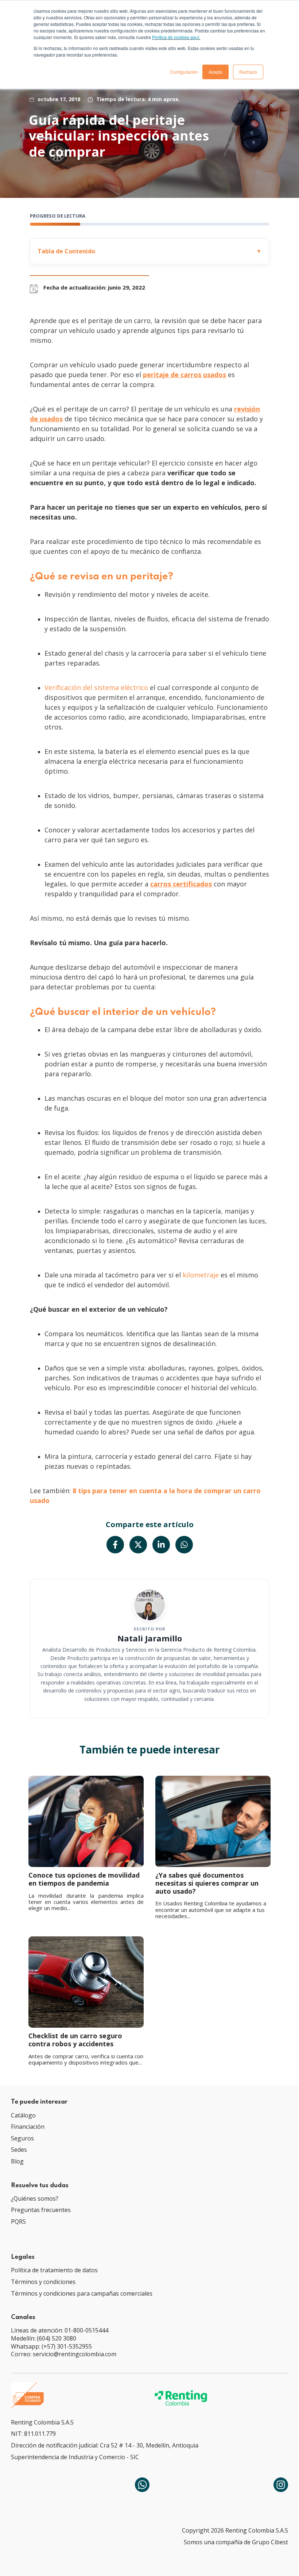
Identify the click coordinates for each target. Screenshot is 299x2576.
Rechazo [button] (248, 72)
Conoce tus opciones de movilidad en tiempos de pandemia (84, 1879)
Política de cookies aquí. (176, 37)
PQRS (18, 2222)
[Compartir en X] (138, 1545)
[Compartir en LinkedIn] (161, 1545)
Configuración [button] (184, 72)
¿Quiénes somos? (35, 2199)
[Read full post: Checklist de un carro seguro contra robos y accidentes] (86, 1982)
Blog (17, 2161)
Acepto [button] (215, 72)
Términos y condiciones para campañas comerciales (82, 2293)
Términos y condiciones (43, 2282)
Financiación (28, 2127)
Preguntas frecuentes (41, 2210)
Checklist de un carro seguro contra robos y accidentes (75, 2040)
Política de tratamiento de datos (54, 2270)
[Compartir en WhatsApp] (184, 1545)
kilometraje (200, 1275)
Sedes (19, 2150)
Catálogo (23, 2115)
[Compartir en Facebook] (115, 1545)
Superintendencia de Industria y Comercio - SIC (75, 2457)
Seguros (22, 2138)
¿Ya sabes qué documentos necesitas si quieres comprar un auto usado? (207, 1883)
